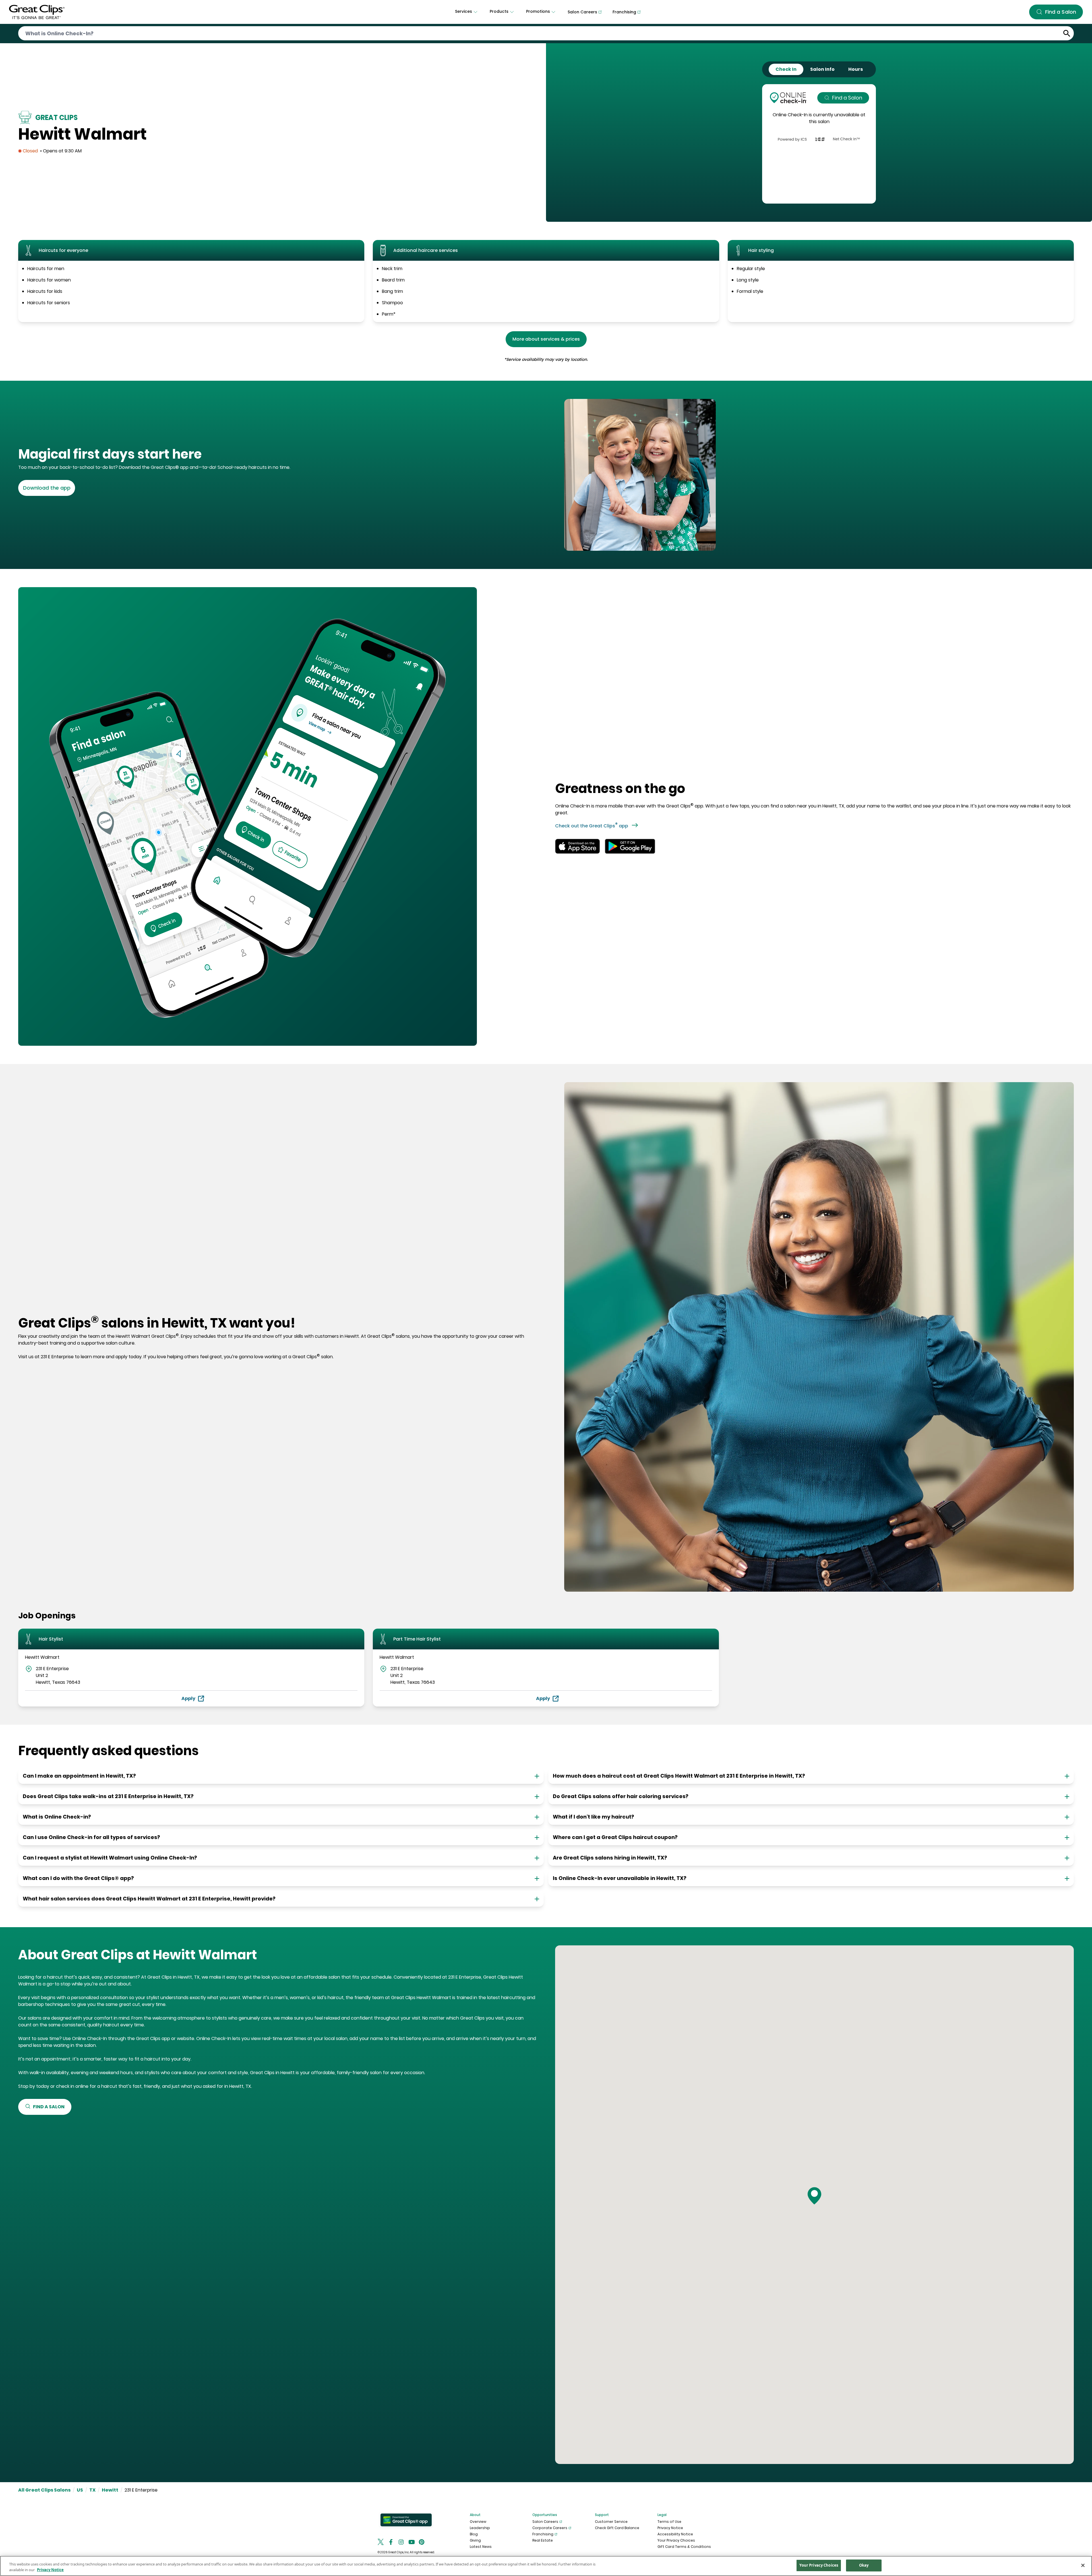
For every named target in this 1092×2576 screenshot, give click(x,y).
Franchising (543, 2534)
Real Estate (543, 2540)
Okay (864, 2565)
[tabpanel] (819, 144)
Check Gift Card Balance (617, 2528)
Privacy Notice (670, 2528)
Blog (474, 2534)
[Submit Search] (1067, 33)
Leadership (480, 2528)
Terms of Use (669, 2522)
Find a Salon (847, 98)
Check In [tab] (786, 69)
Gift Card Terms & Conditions (684, 2547)
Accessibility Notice (675, 2534)
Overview (478, 2522)
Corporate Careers (550, 2528)
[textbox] (280, 454)
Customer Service (611, 2522)
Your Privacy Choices (676, 2540)
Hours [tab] (856, 69)
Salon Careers (545, 2522)
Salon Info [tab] (822, 69)
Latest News (481, 2547)
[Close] (1083, 2565)
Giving (475, 2540)
